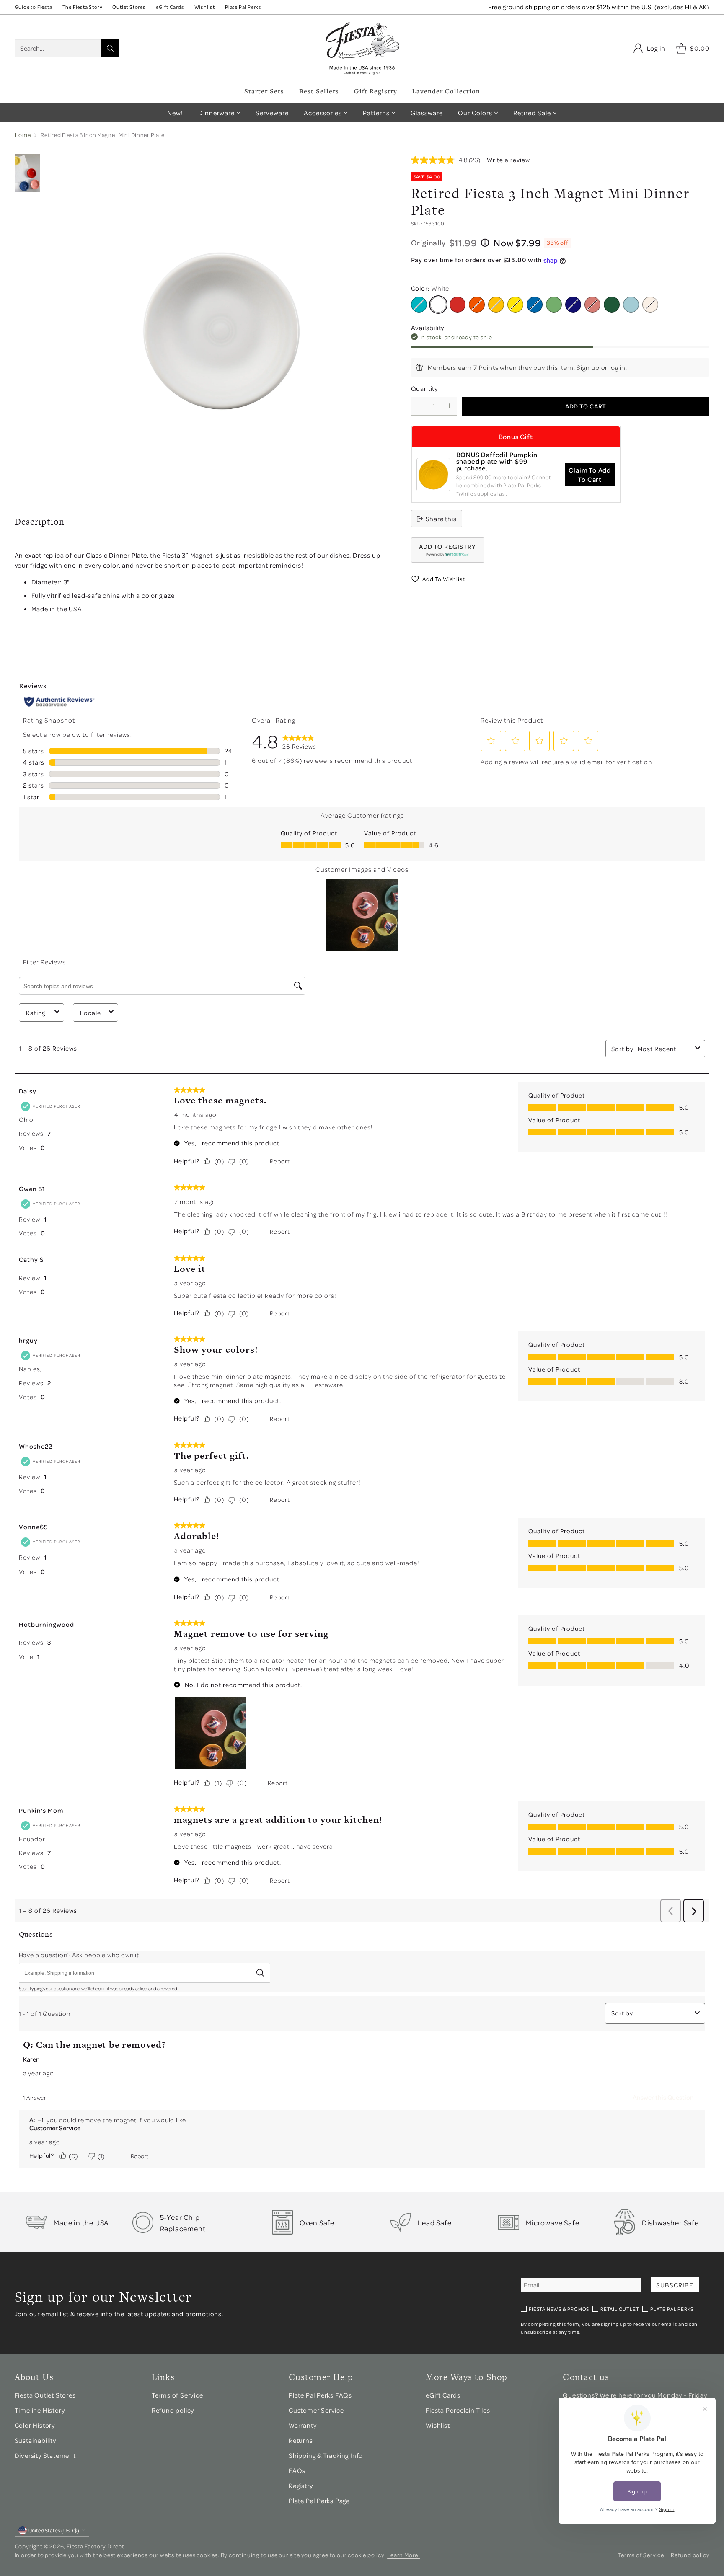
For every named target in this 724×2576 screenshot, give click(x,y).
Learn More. (403, 2555)
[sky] (631, 305)
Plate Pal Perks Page (319, 2501)
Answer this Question (663, 2097)
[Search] (110, 48)
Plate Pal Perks (672, 2309)
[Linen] (650, 305)
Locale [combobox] (90, 1013)
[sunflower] (515, 305)
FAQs (297, 2470)
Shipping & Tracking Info (326, 2455)
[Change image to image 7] (27, 173)
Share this (441, 519)
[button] (448, 550)
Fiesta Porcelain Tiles (458, 2410)
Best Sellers (319, 91)
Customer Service (55, 2128)
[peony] (592, 305)
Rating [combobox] (36, 1013)
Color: (430, 288)
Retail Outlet (620, 2309)
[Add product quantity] (449, 406)
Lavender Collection (446, 91)
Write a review (508, 160)
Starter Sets (264, 91)
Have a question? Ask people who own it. (80, 1955)
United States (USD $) (54, 2530)
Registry (301, 2486)
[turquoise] (419, 305)
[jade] (612, 305)
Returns (301, 2440)
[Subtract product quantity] (419, 406)
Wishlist (438, 2425)
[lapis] (535, 305)
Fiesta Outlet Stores (45, 2395)
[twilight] (573, 305)
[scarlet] (458, 305)
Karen (31, 2059)
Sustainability (35, 2440)
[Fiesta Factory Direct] (362, 48)
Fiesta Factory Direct (96, 2546)
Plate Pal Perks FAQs (320, 2395)
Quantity (424, 388)
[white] (438, 305)
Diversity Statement (45, 2455)
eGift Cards (443, 2395)
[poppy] (477, 305)
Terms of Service (177, 2395)
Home (23, 135)
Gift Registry (376, 91)
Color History (35, 2425)
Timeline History (40, 2410)
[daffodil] (496, 305)
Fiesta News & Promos (559, 2309)
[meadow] (554, 305)
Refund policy (173, 2410)
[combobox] (665, 1049)
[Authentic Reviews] (59, 702)
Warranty (303, 2425)
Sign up (588, 367)
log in (617, 367)
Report (280, 1161)
